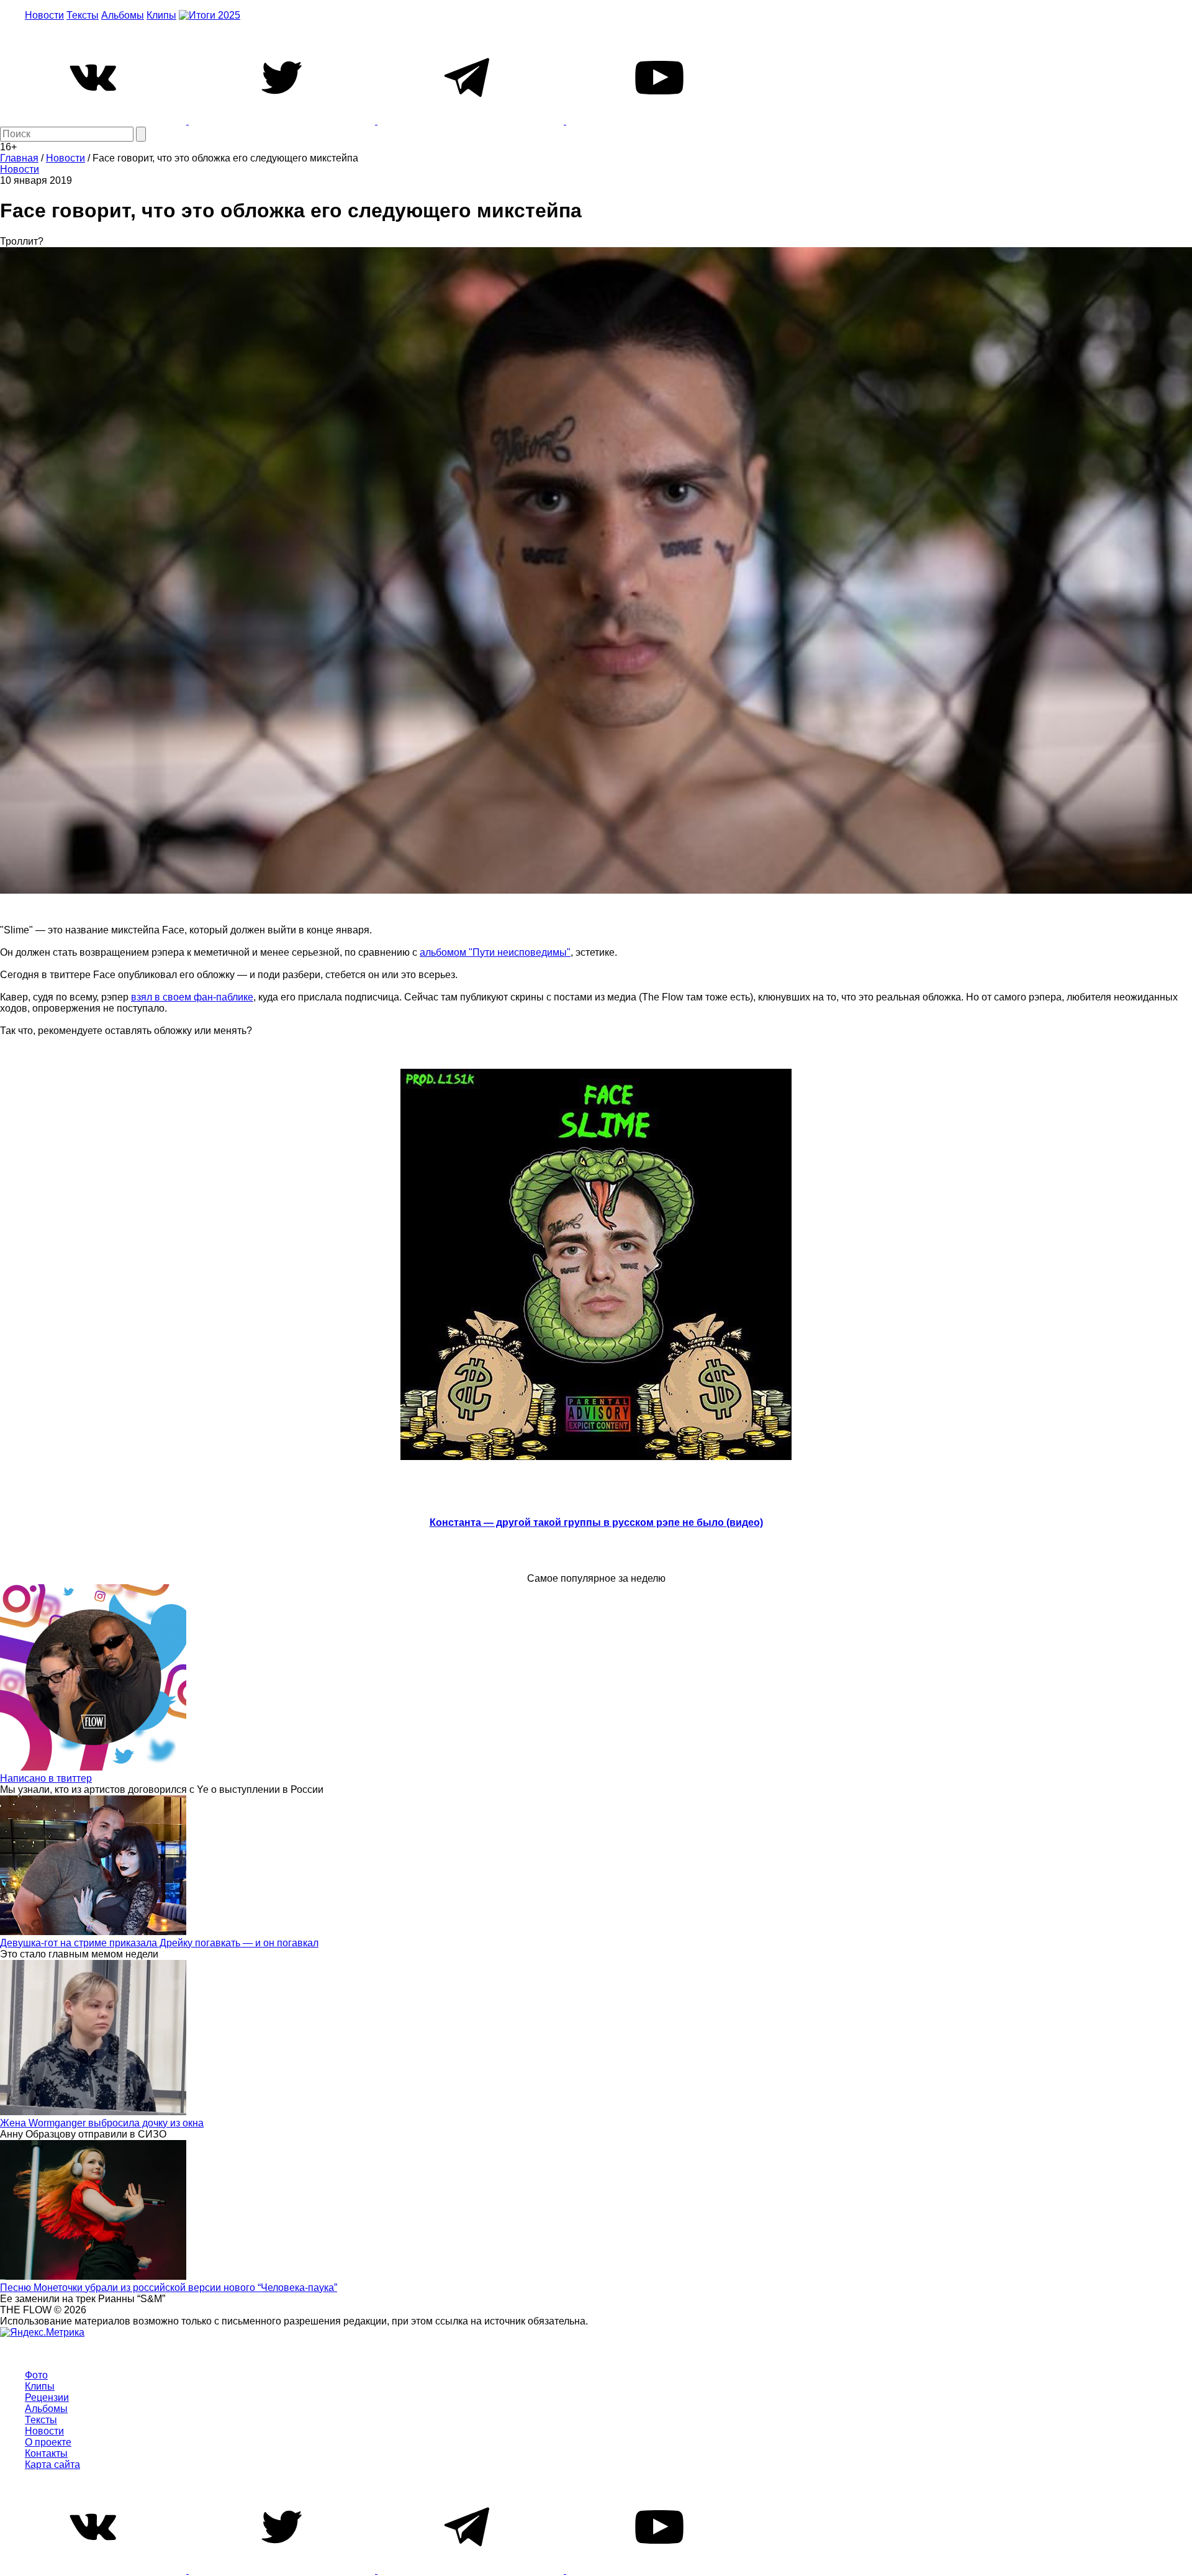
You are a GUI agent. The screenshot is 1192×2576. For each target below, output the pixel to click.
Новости (44, 15)
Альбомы (123, 15)
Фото (36, 2375)
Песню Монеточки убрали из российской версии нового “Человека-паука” (169, 2288)
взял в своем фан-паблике (192, 997)
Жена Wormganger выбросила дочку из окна (102, 2123)
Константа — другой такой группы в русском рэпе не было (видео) (596, 1522)
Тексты (83, 15)
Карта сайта (52, 2465)
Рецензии (47, 2397)
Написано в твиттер (46, 1778)
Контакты (46, 2453)
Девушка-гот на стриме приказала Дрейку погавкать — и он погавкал (159, 1943)
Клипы (161, 15)
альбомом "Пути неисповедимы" (495, 952)
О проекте (48, 2442)
